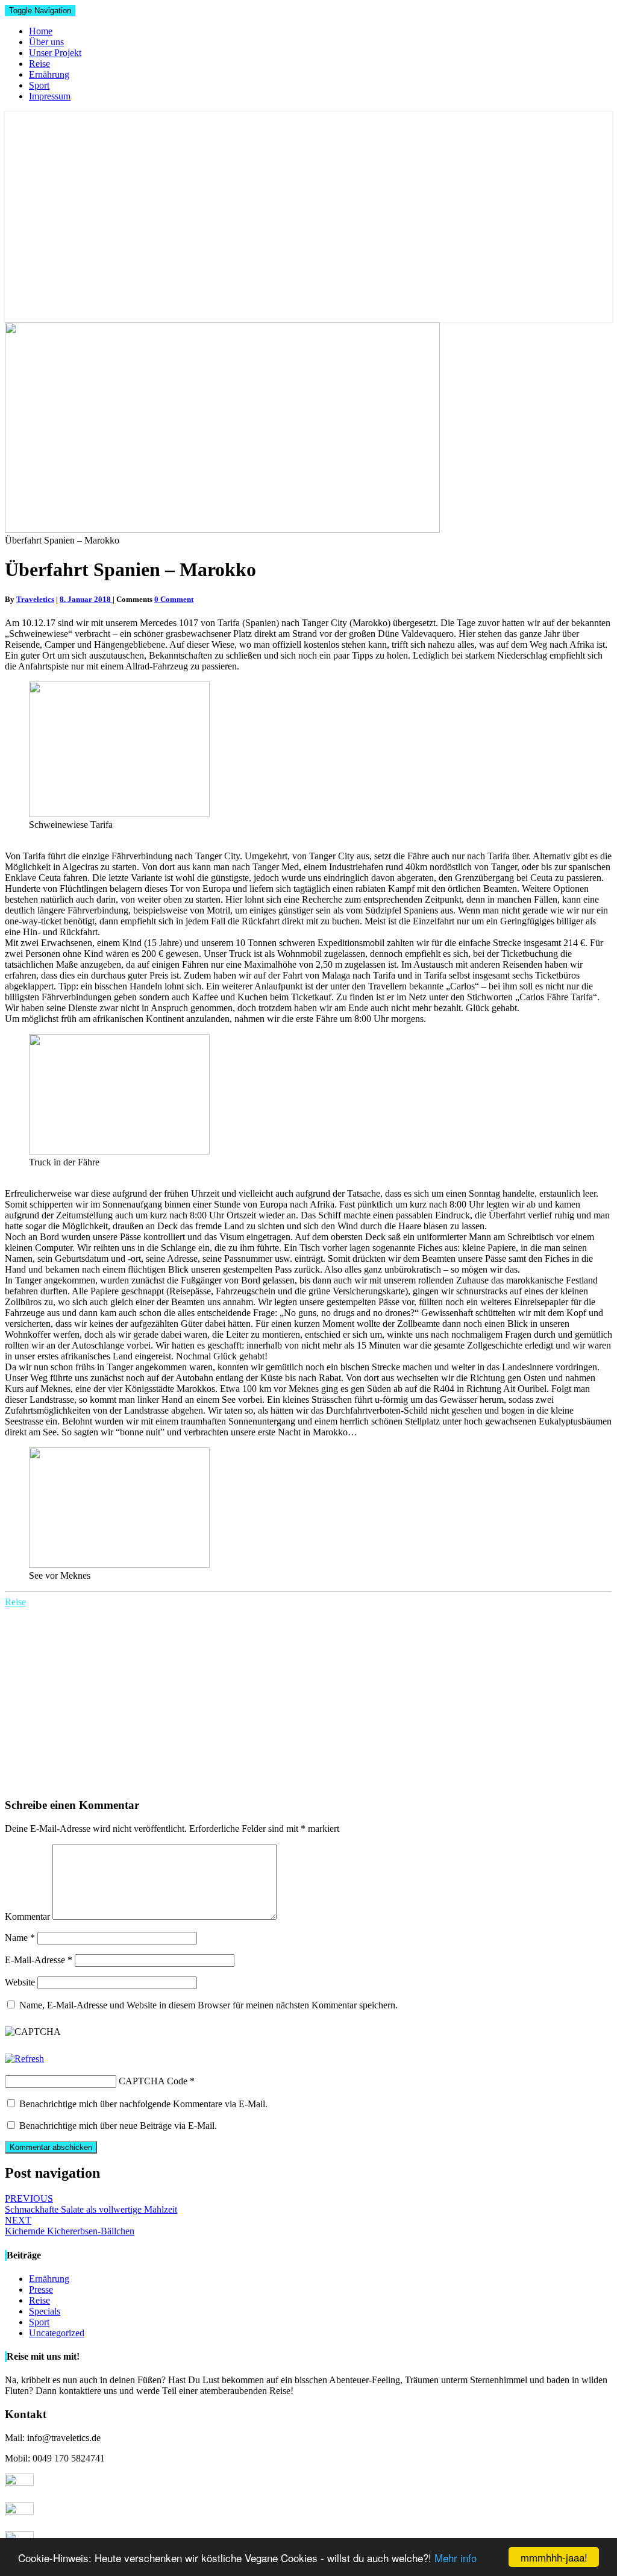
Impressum (50, 96)
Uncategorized (57, 2333)
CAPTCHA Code (153, 2081)
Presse (41, 2289)
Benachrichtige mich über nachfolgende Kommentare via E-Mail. (143, 2104)
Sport (39, 85)
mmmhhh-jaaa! (554, 2557)
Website (20, 1982)
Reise (39, 64)
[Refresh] (24, 2059)
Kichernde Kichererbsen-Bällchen (70, 2226)
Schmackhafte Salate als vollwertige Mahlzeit (91, 2204)
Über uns (46, 42)
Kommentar (27, 1916)
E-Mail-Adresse (39, 1960)
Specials (45, 2311)
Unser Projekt (55, 53)
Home (41, 31)
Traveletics (35, 599)
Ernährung (49, 74)
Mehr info (456, 2558)
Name (20, 1938)
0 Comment (174, 599)
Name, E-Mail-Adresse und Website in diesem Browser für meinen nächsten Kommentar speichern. (208, 2005)
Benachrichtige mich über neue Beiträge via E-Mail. (118, 2126)
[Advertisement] (308, 1698)
